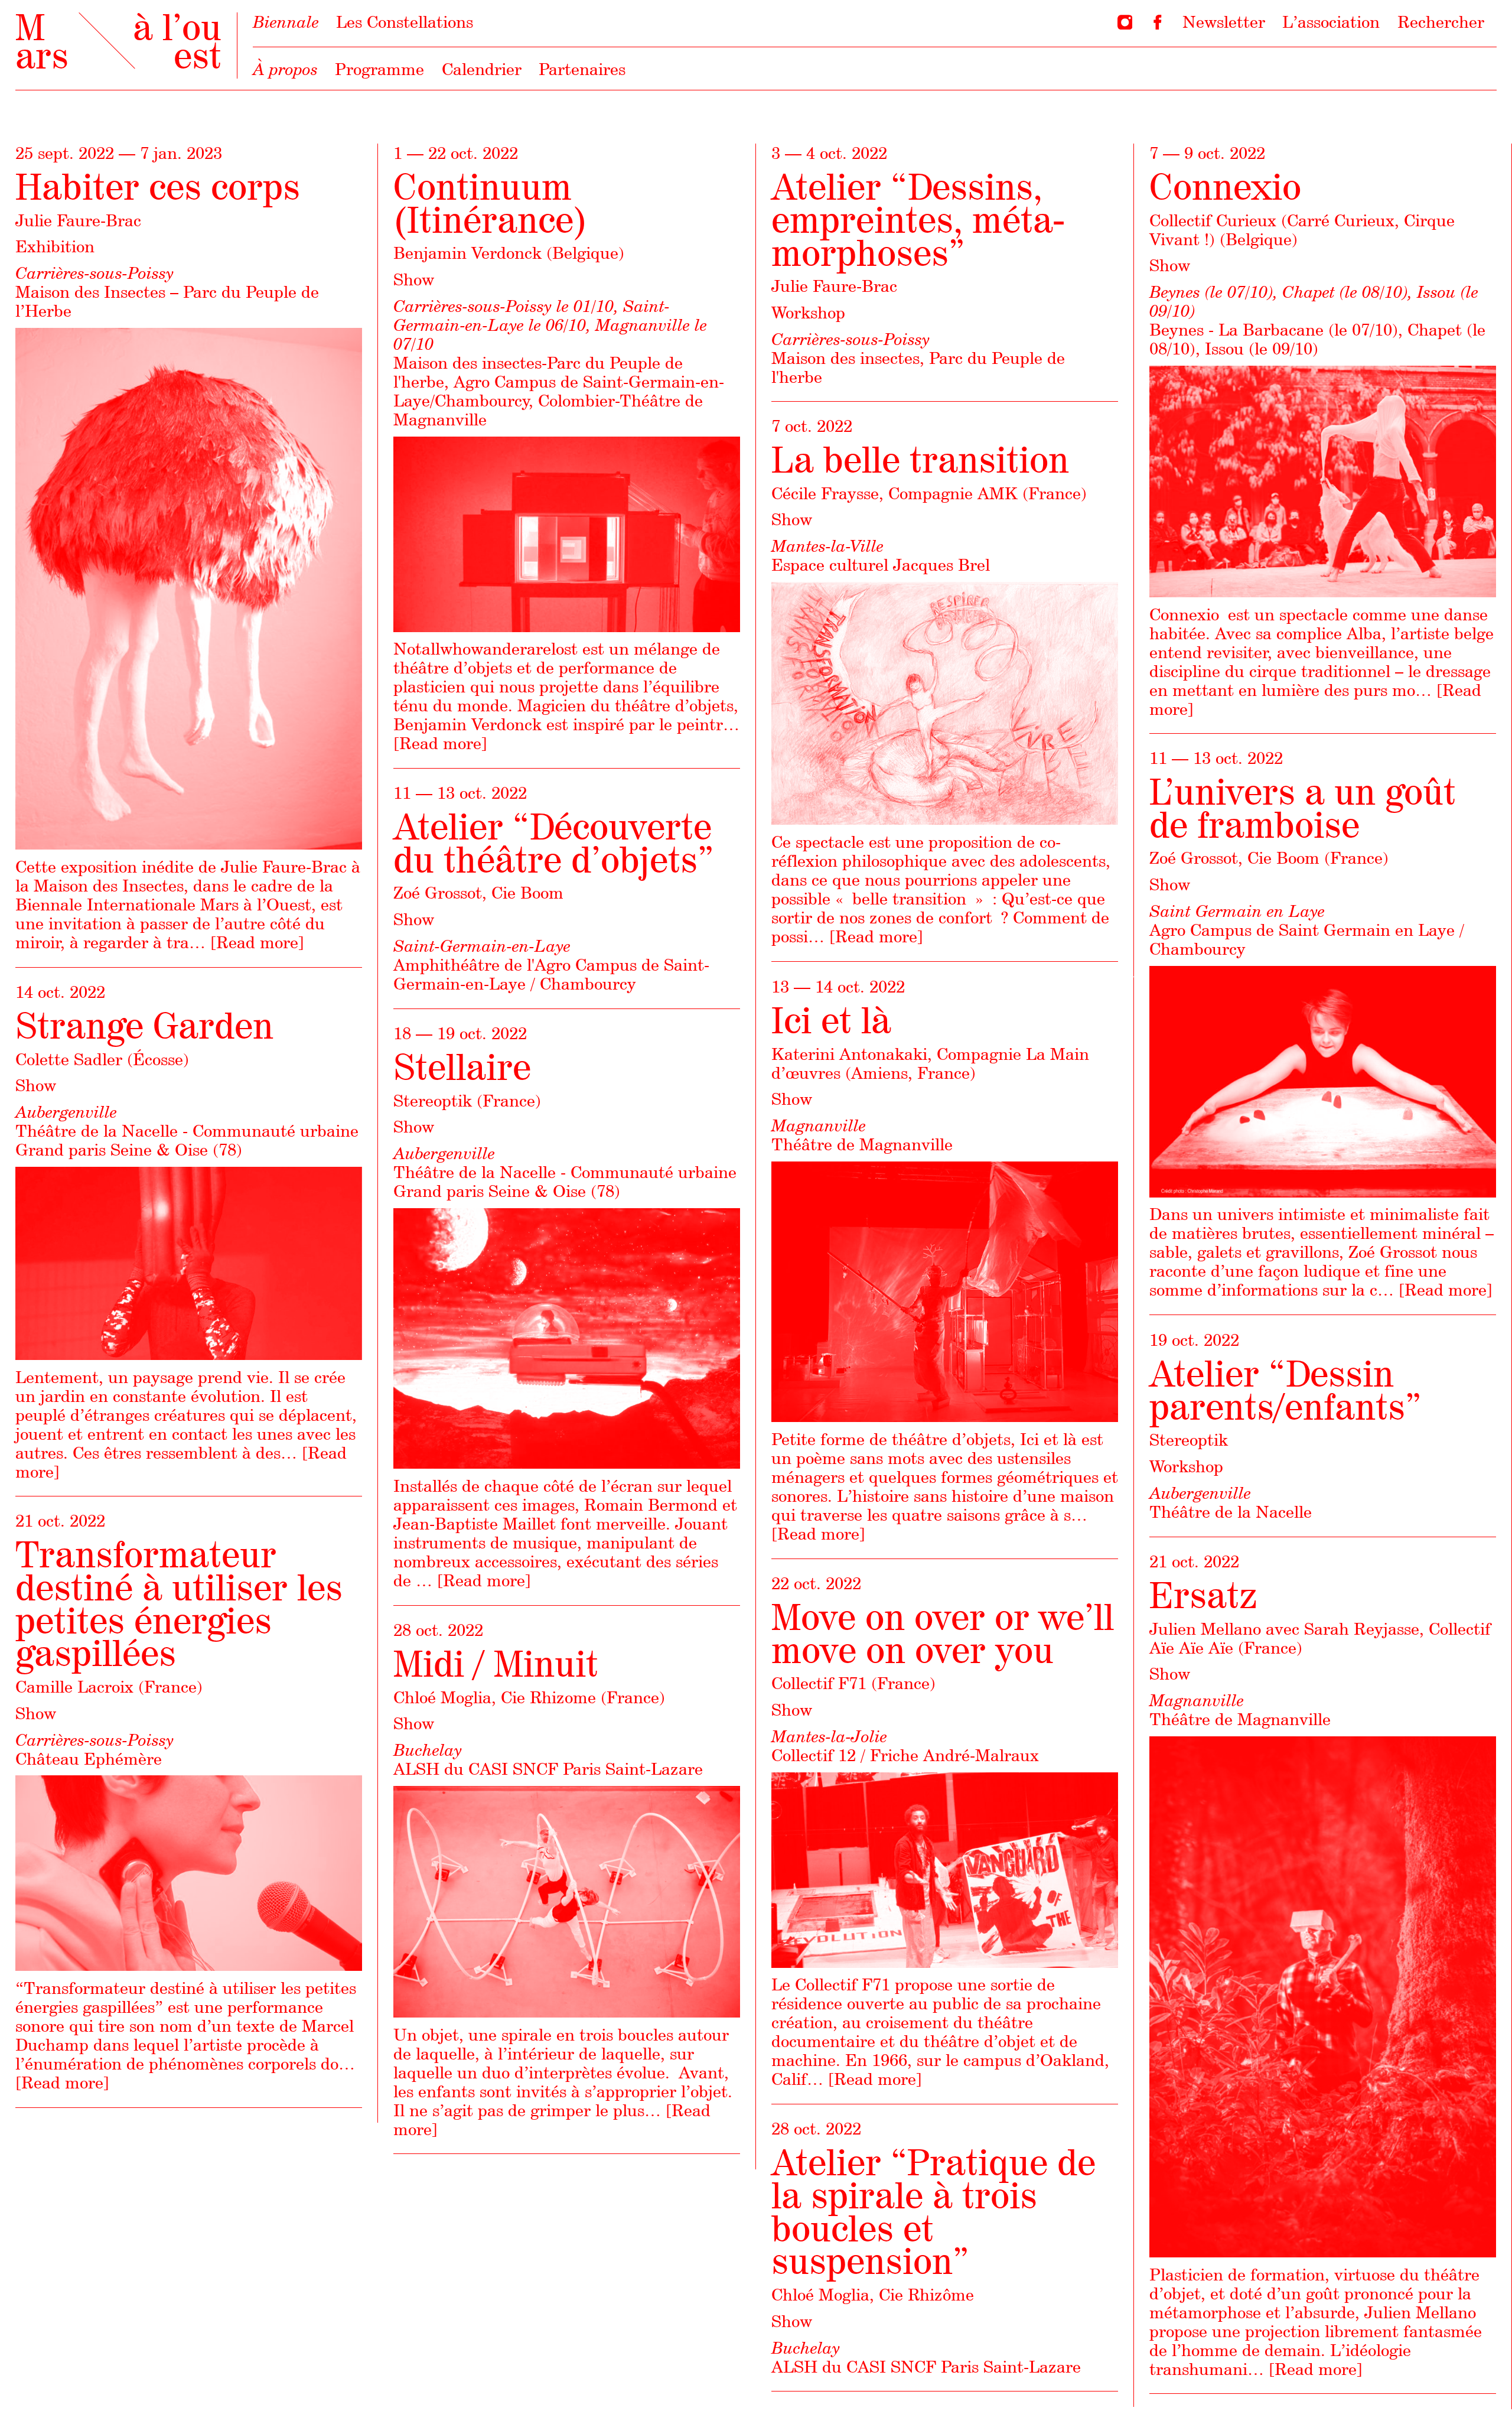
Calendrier (482, 69)
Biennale (286, 22)
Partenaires (582, 69)
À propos (285, 69)
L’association (1331, 22)
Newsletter (1224, 22)
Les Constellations (405, 22)
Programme (379, 69)
